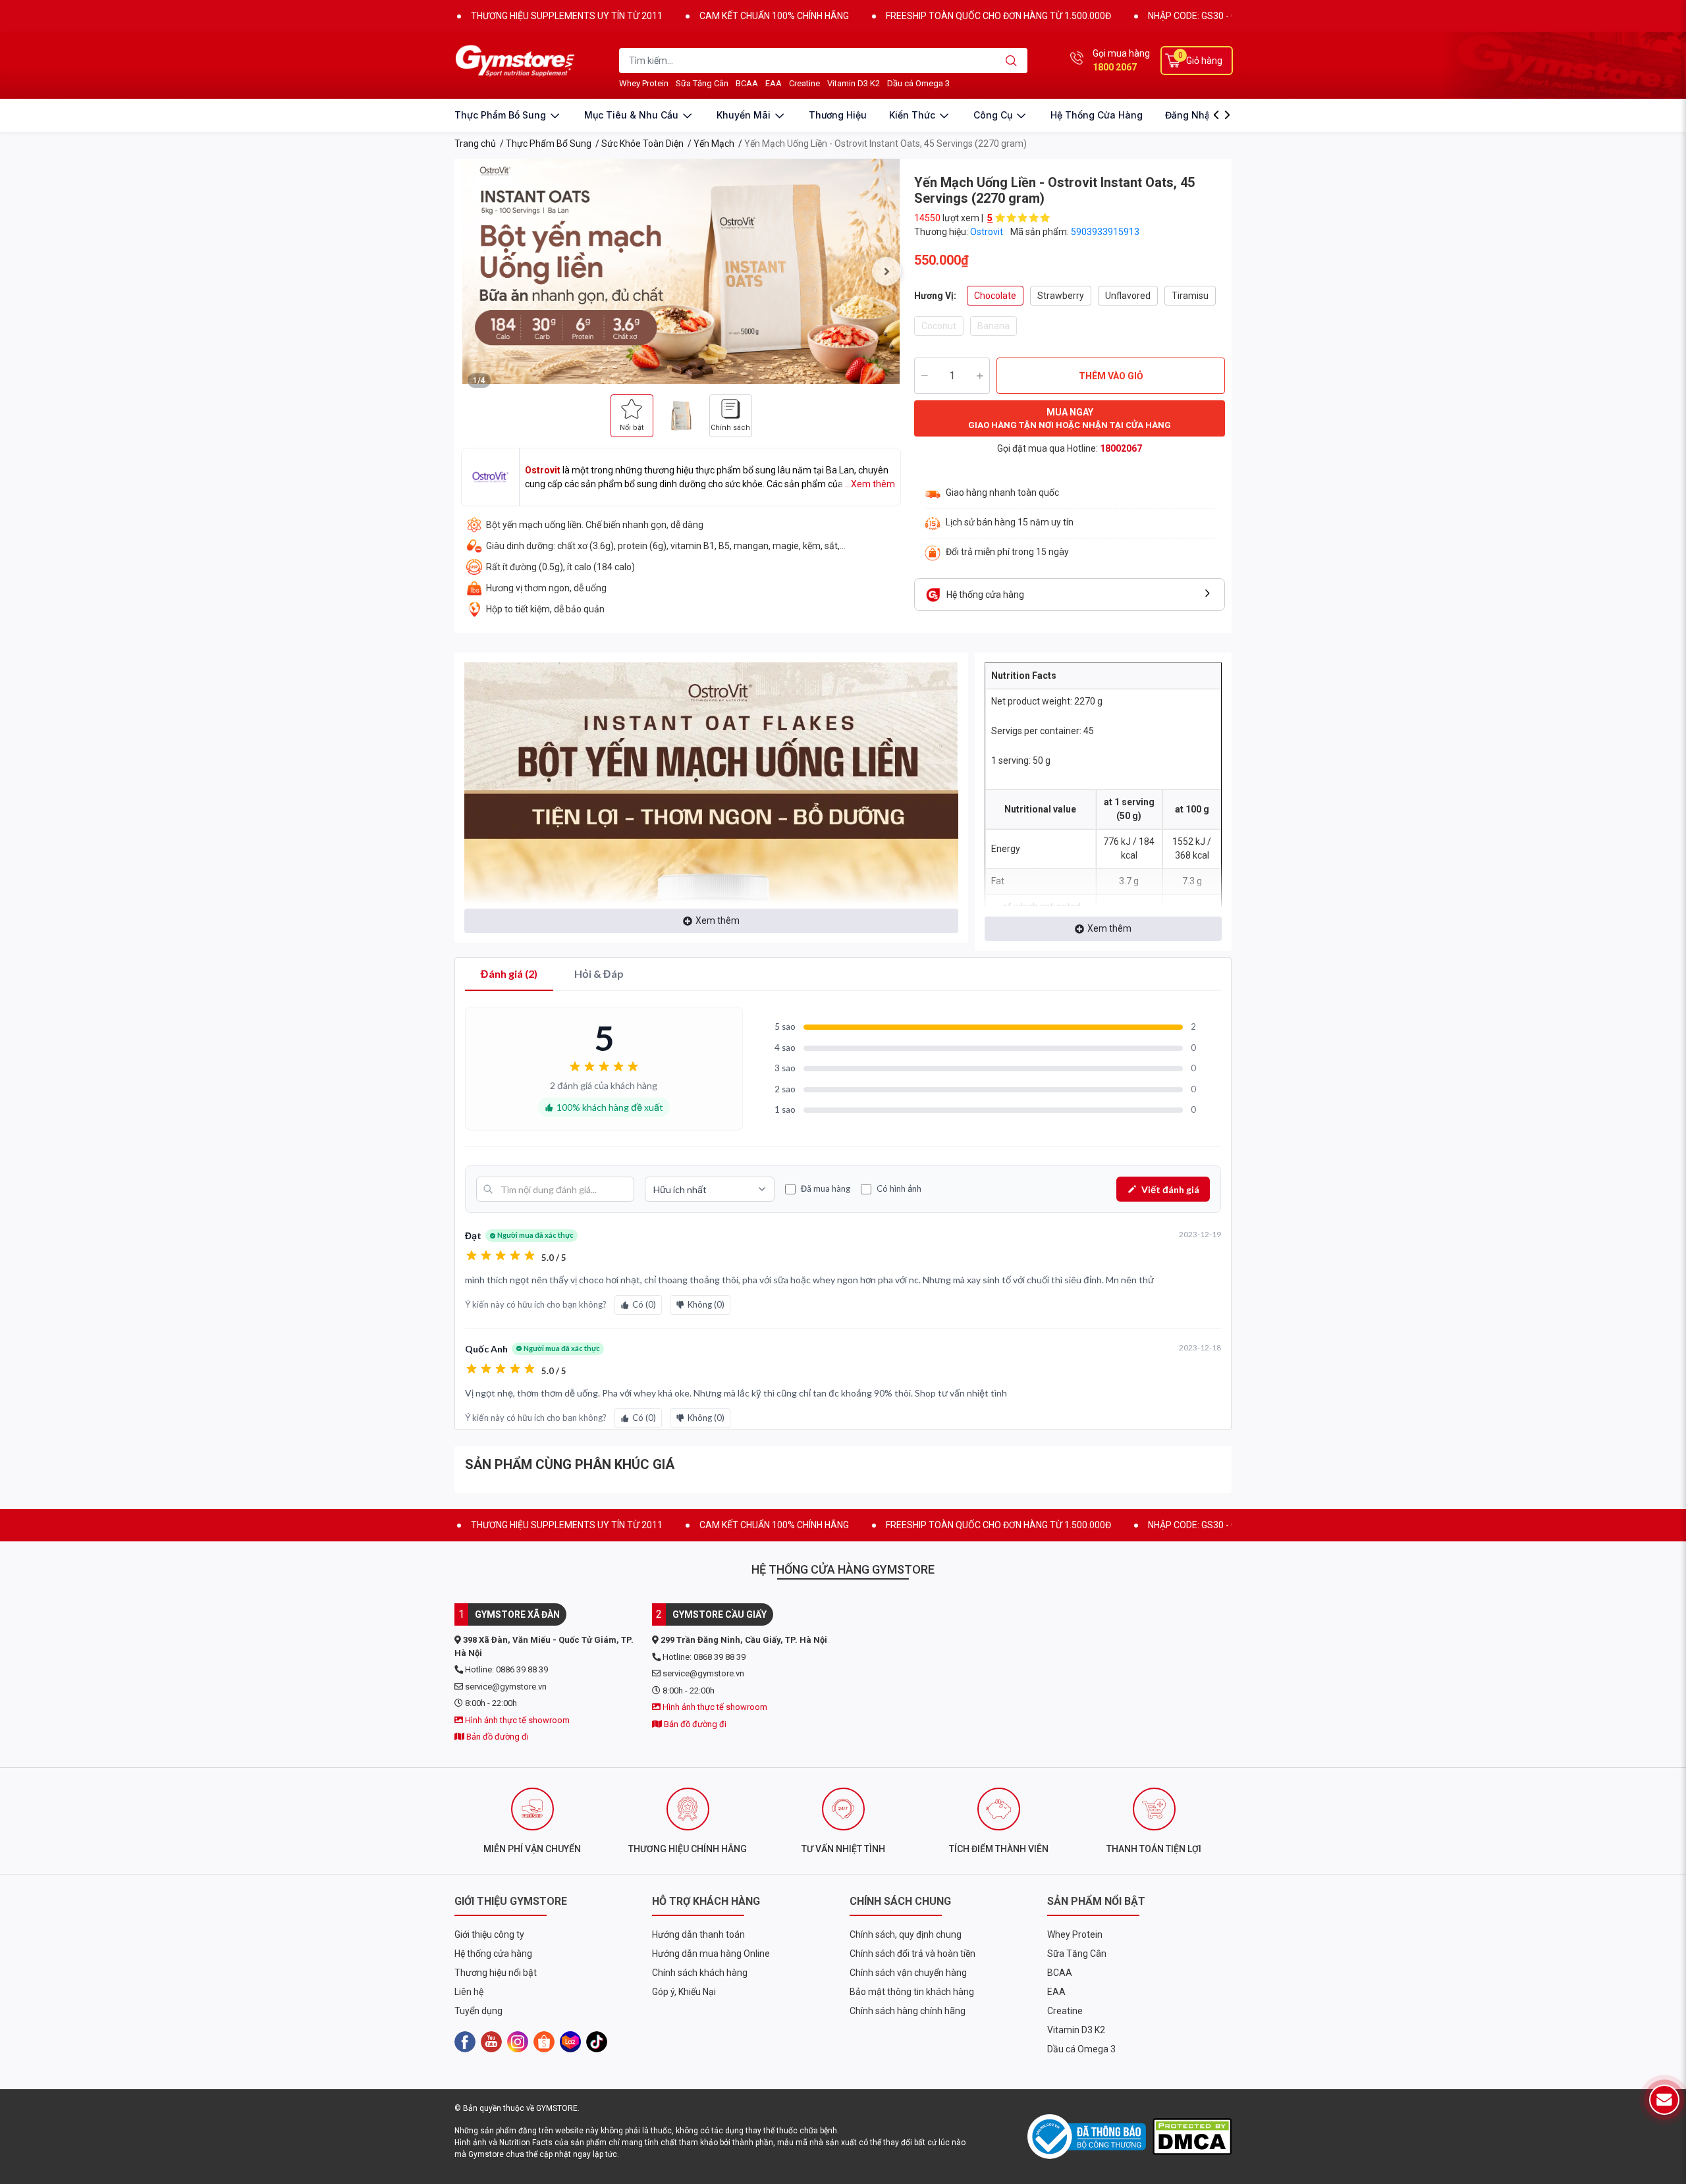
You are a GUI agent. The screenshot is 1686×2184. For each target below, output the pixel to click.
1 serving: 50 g (1021, 760)
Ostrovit (988, 232)
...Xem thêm (870, 484)
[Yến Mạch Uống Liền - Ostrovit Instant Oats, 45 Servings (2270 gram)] (681, 271)
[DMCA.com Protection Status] (1192, 2136)
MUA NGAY (1070, 418)
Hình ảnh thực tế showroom (516, 1720)
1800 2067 (1115, 67)
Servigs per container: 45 (1043, 731)
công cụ (994, 115)
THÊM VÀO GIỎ (1111, 376)
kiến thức (913, 115)
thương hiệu (838, 115)
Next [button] (886, 271)
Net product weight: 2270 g (1047, 701)
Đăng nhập (1190, 115)
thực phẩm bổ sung (502, 115)
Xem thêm (718, 920)
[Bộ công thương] (1090, 2137)
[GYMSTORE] (517, 61)
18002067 (1121, 448)
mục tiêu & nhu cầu (633, 115)
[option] (681, 271)
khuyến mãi (745, 115)
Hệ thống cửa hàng (1097, 115)
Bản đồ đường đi (497, 1737)
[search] (1011, 61)
